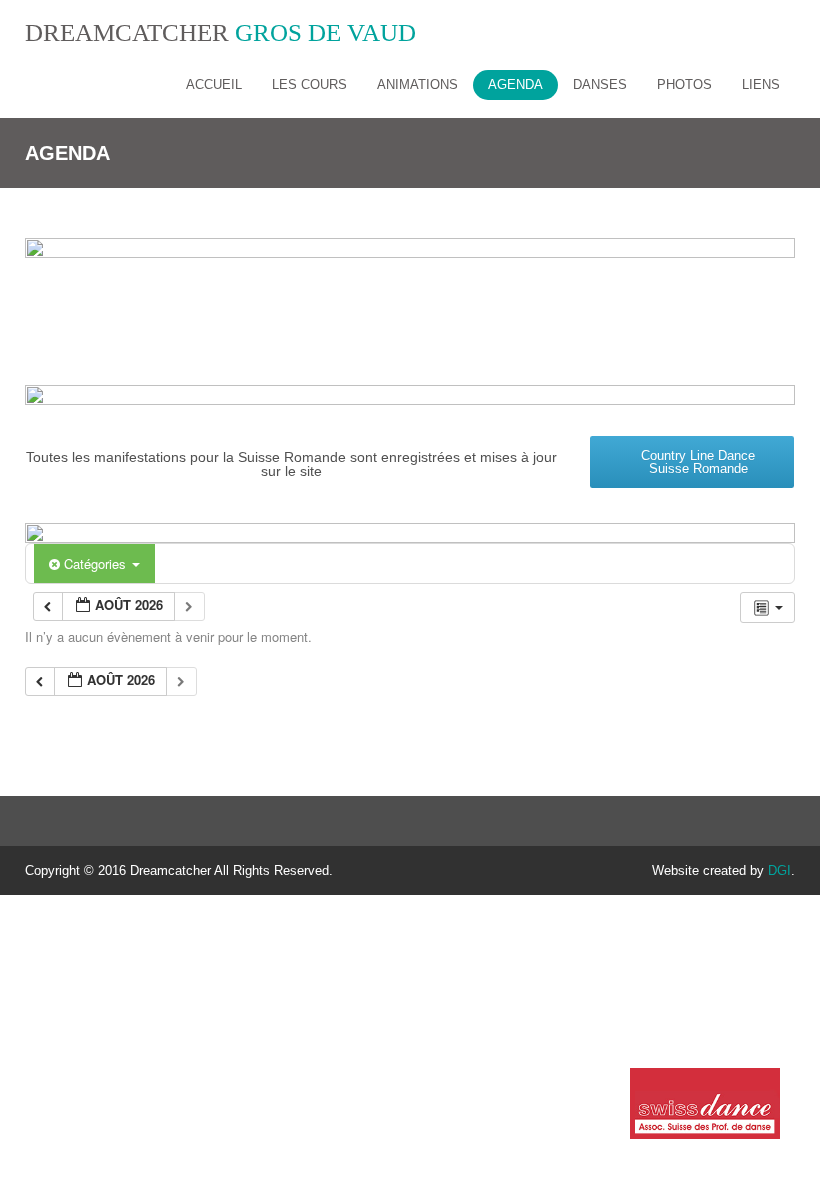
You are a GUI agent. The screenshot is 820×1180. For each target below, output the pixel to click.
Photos (684, 84)
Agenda (515, 84)
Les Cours (309, 84)
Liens (761, 84)
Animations (417, 84)
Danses (600, 84)
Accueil (214, 84)
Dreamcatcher (220, 32)
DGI (779, 870)
